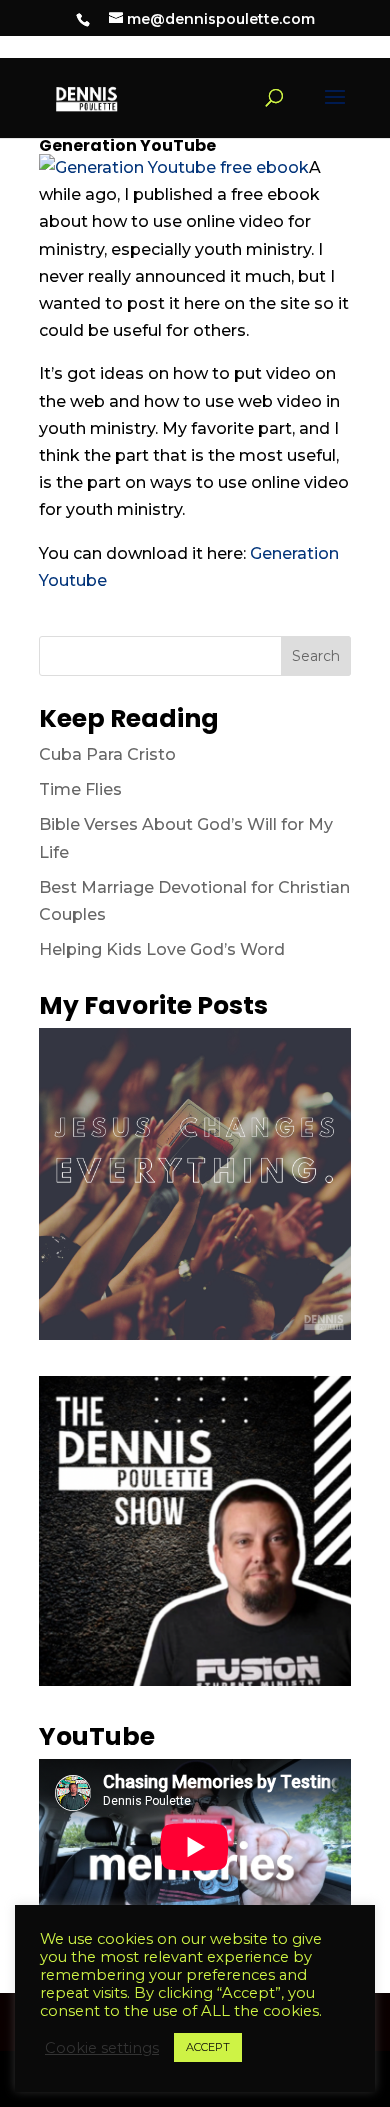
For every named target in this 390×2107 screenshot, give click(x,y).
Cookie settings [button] (102, 2048)
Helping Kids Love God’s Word (162, 949)
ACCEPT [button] (208, 2047)
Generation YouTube (127, 145)
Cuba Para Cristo (107, 754)
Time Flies (80, 789)
